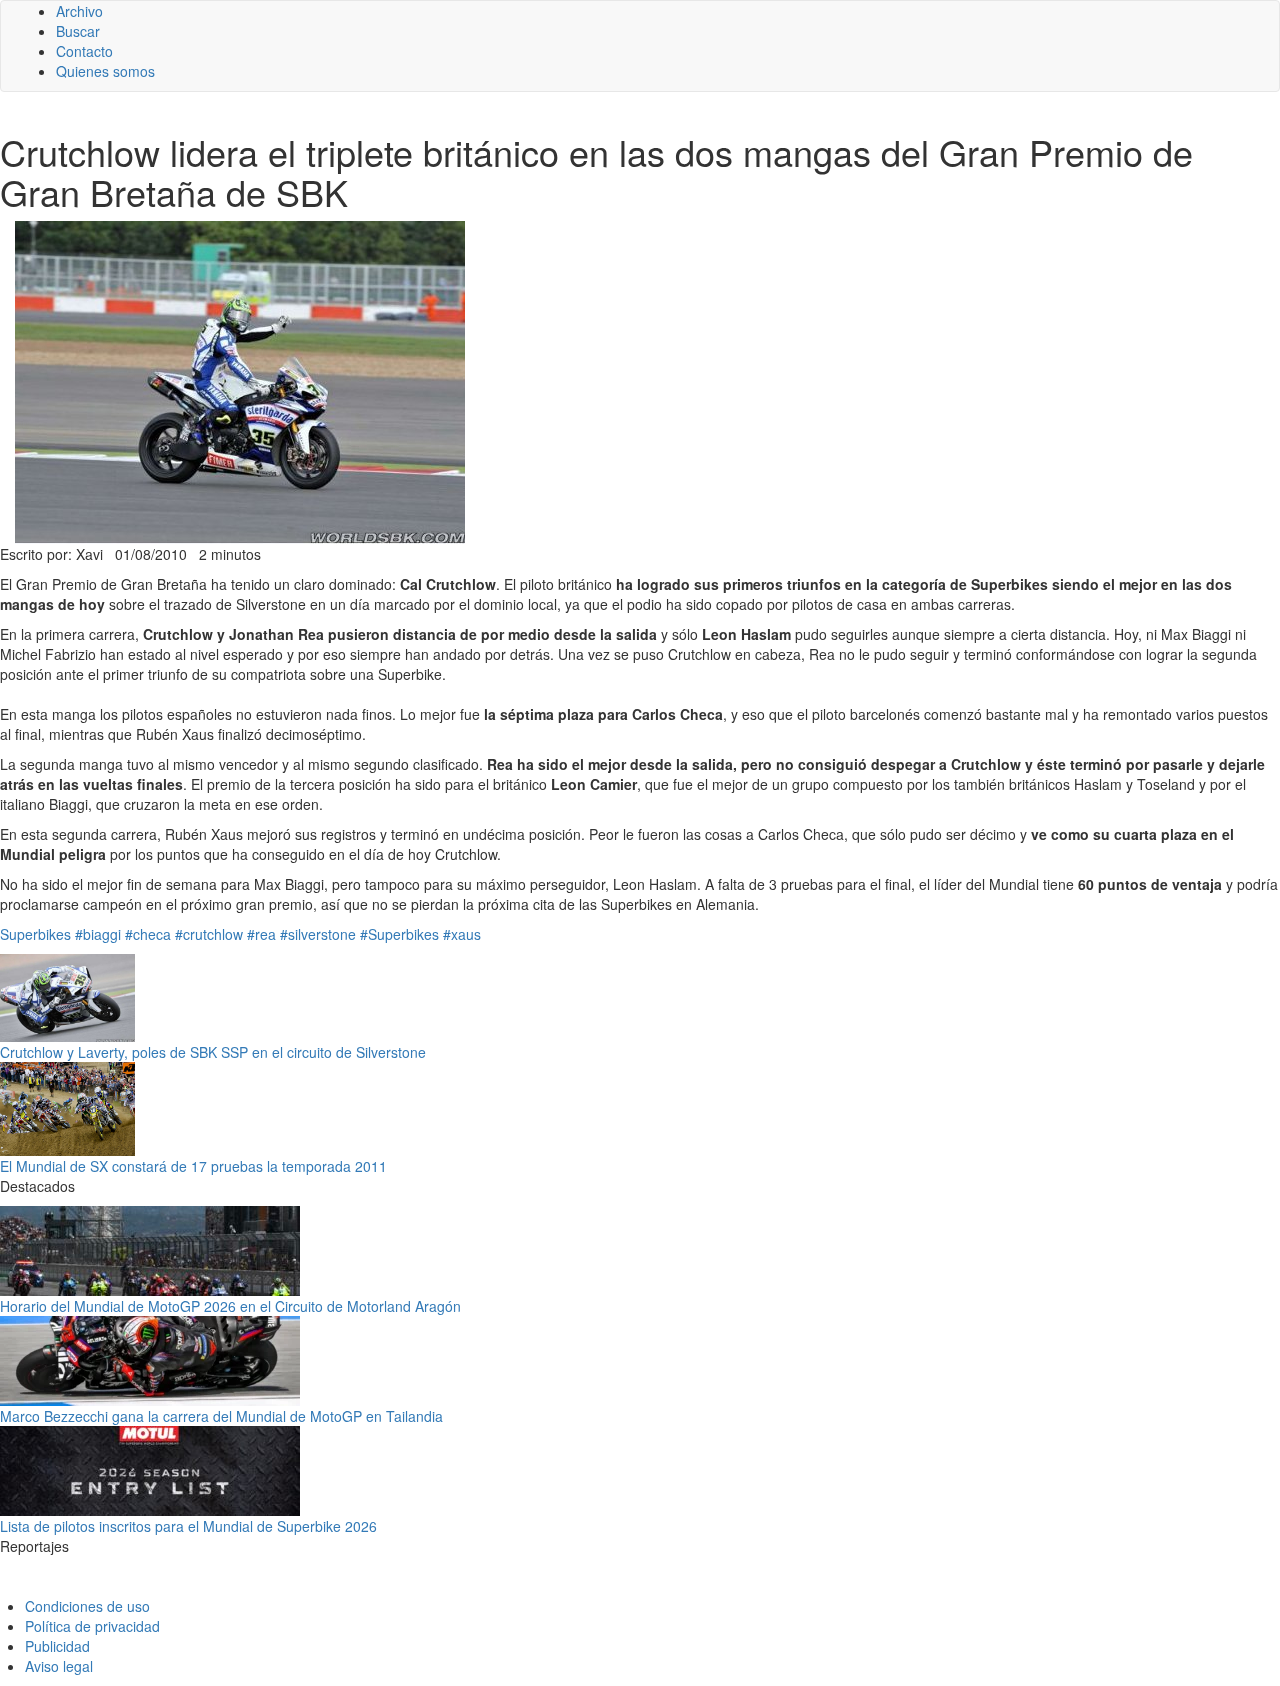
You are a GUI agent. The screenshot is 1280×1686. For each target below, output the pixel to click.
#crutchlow (209, 934)
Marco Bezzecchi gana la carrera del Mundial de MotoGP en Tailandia (221, 1416)
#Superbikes (399, 934)
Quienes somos (105, 71)
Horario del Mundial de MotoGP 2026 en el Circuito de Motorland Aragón (230, 1306)
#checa (148, 934)
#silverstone (318, 934)
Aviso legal (59, 1666)
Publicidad (57, 1646)
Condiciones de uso (87, 1606)
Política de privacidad (92, 1626)
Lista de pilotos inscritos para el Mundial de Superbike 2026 (188, 1526)
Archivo (79, 11)
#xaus (462, 934)
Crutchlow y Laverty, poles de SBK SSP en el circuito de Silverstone (213, 1052)
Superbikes (35, 934)
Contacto (84, 51)
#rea (261, 934)
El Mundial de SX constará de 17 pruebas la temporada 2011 (193, 1166)
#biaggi (98, 934)
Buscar (78, 31)
